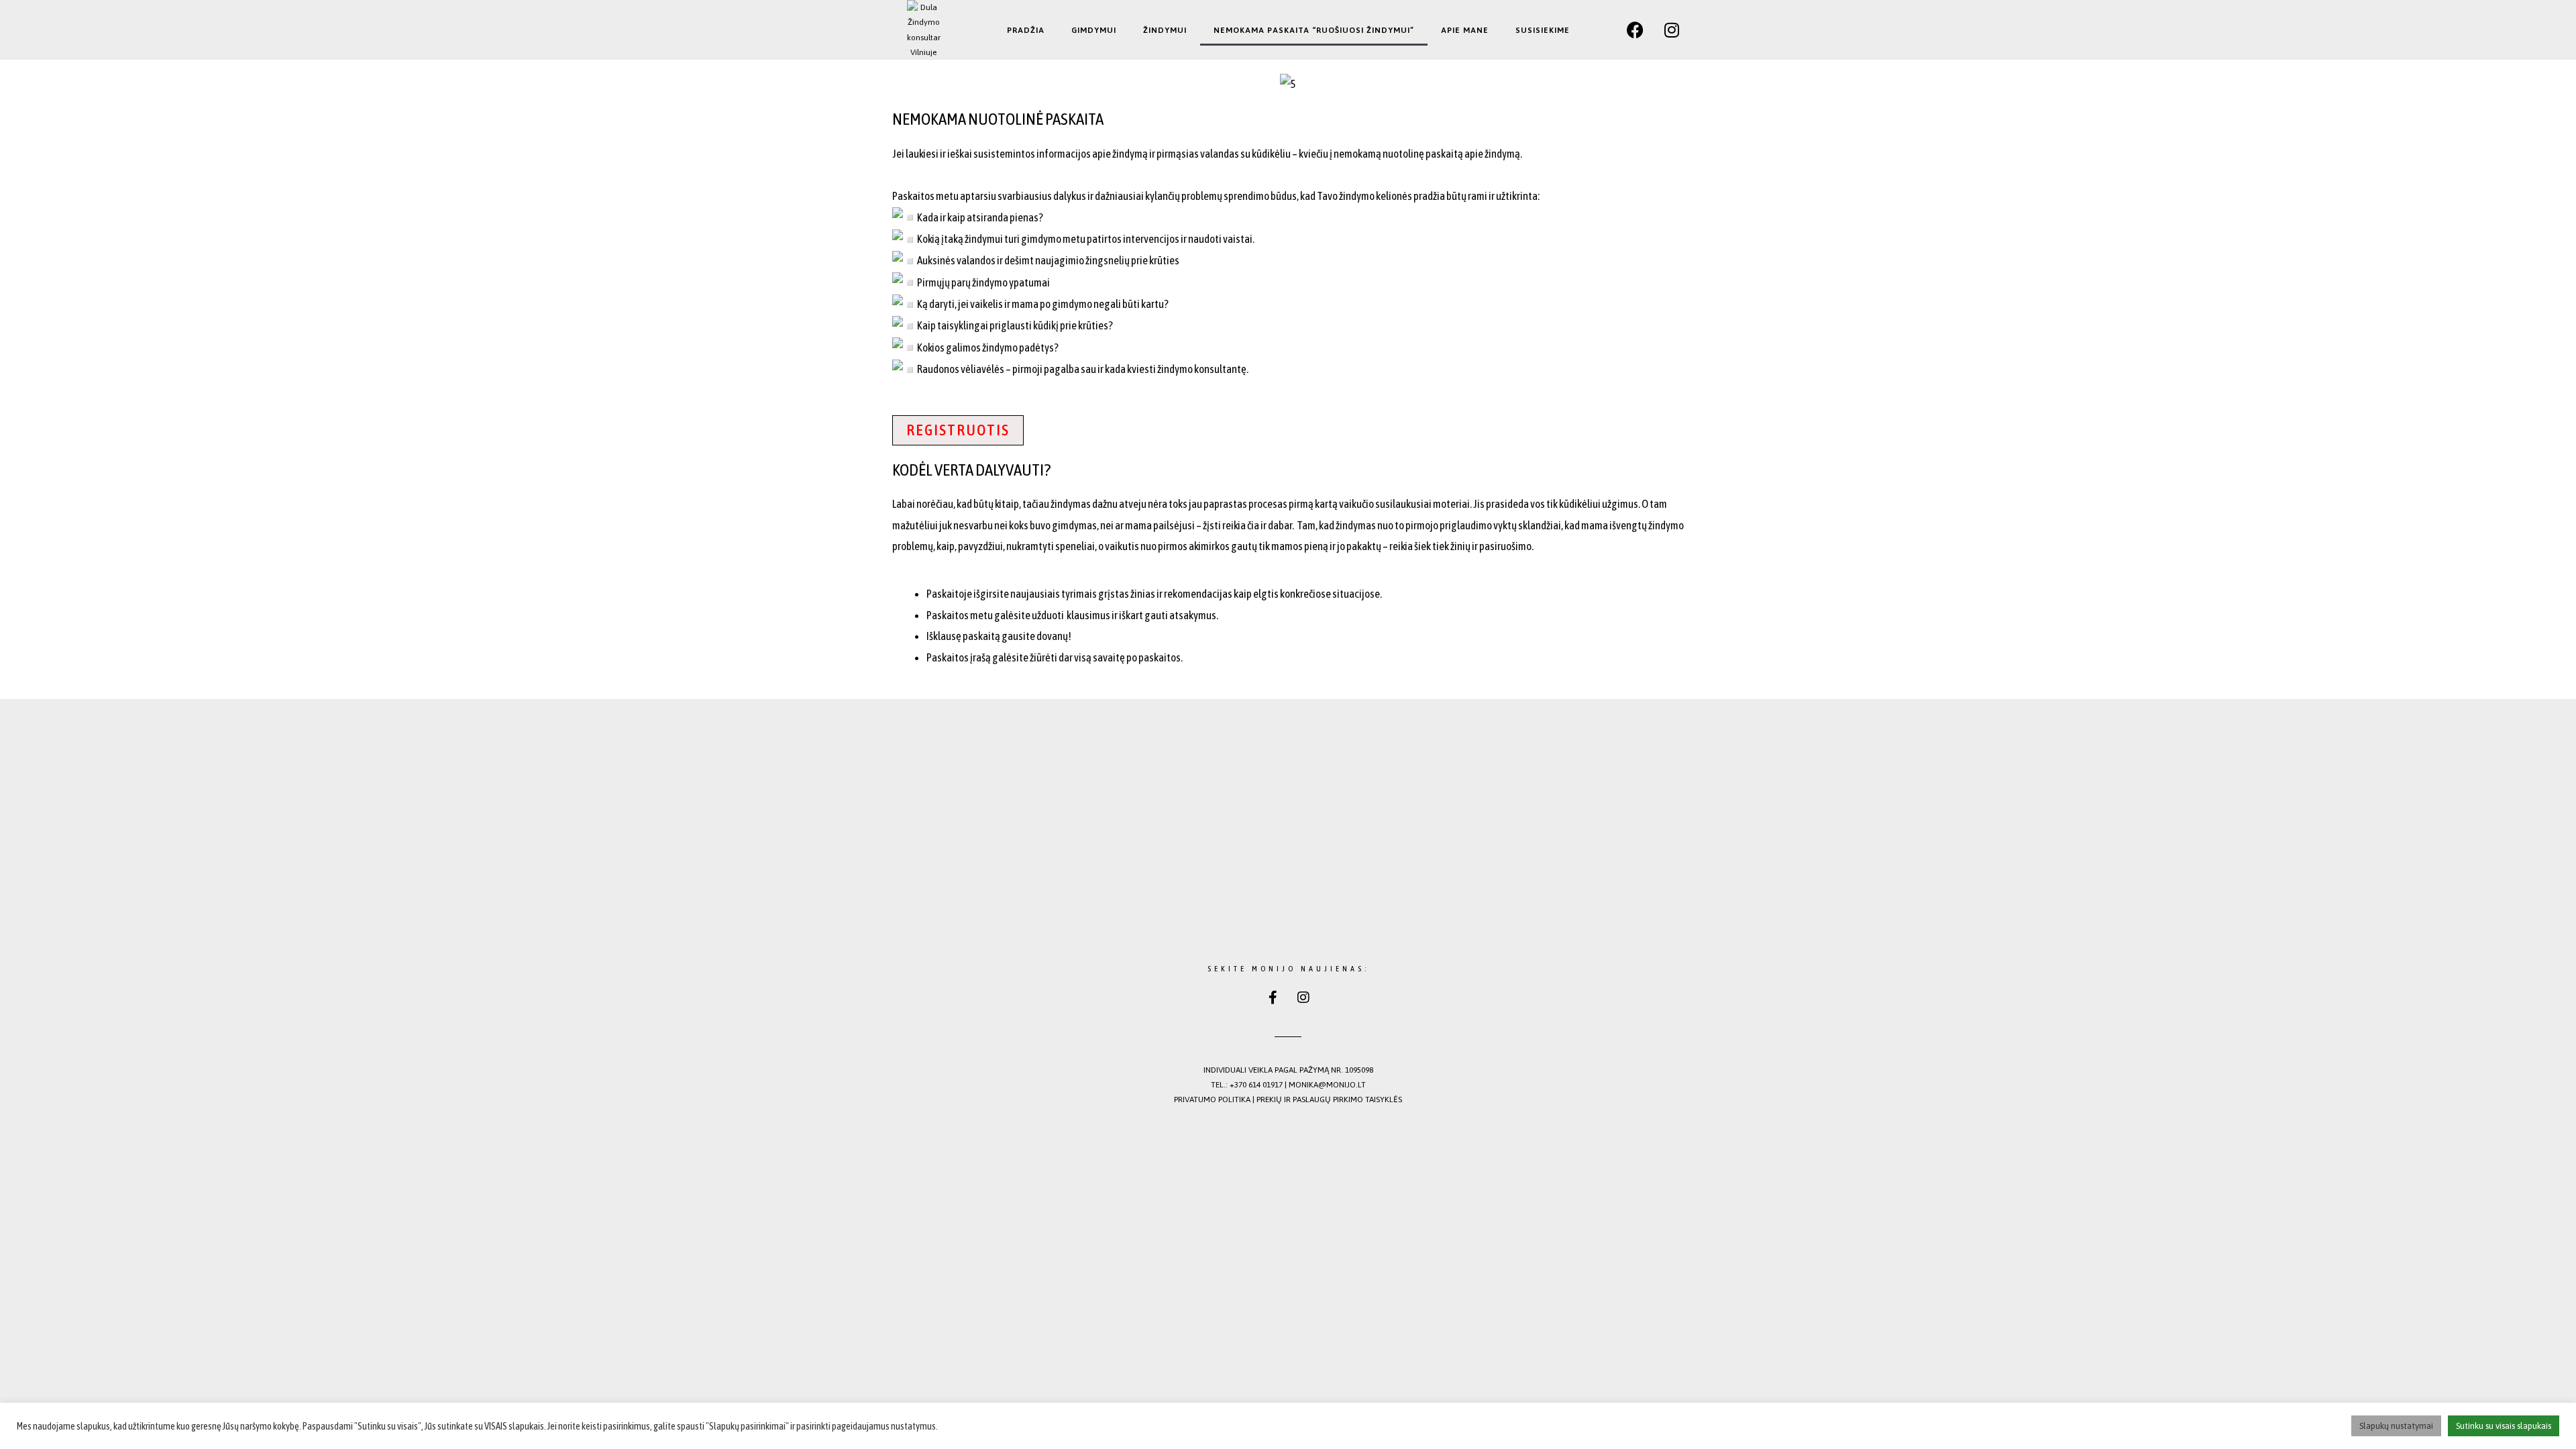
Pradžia (1026, 30)
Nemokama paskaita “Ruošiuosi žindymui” (1314, 30)
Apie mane (1465, 30)
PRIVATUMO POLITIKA (1212, 1099)
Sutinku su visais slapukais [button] (2504, 1426)
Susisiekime (1543, 30)
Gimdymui (1094, 30)
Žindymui (1165, 30)
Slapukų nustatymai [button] (2396, 1426)
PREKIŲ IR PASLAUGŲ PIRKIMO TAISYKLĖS (1329, 1099)
